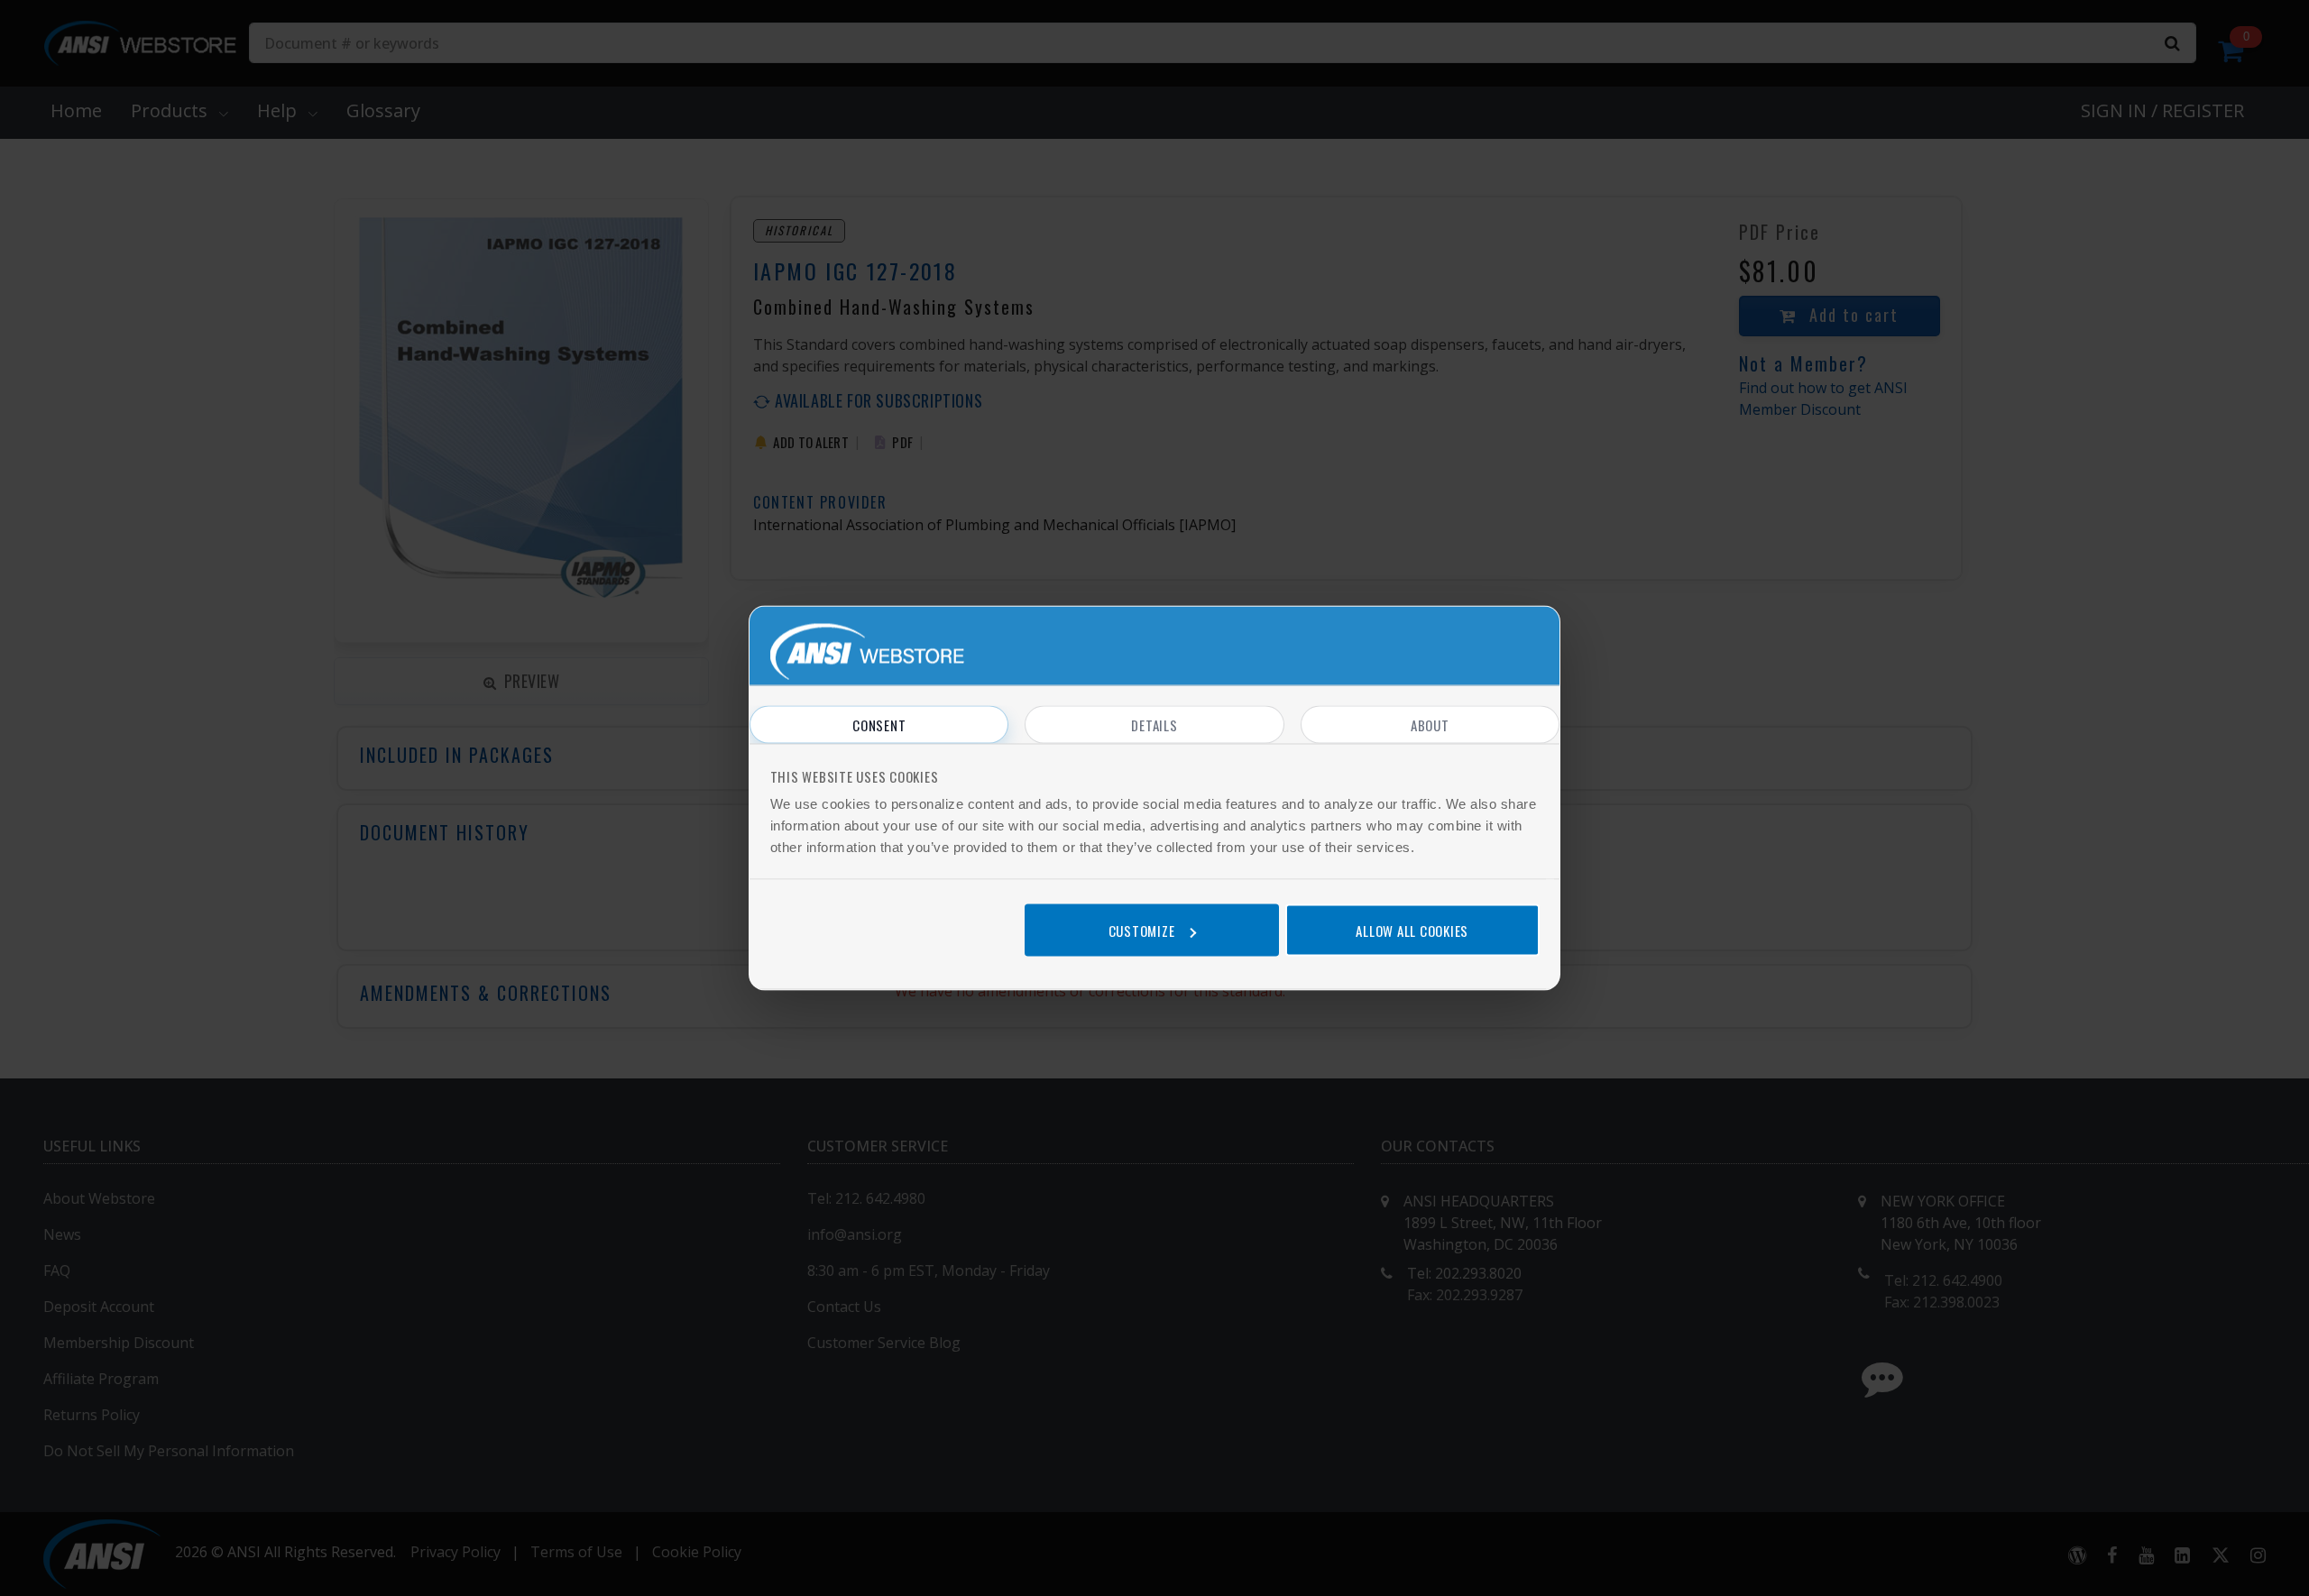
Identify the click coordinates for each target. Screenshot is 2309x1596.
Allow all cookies (1412, 930)
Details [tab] (1154, 725)
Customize (1142, 930)
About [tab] (1430, 725)
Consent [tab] (879, 725)
